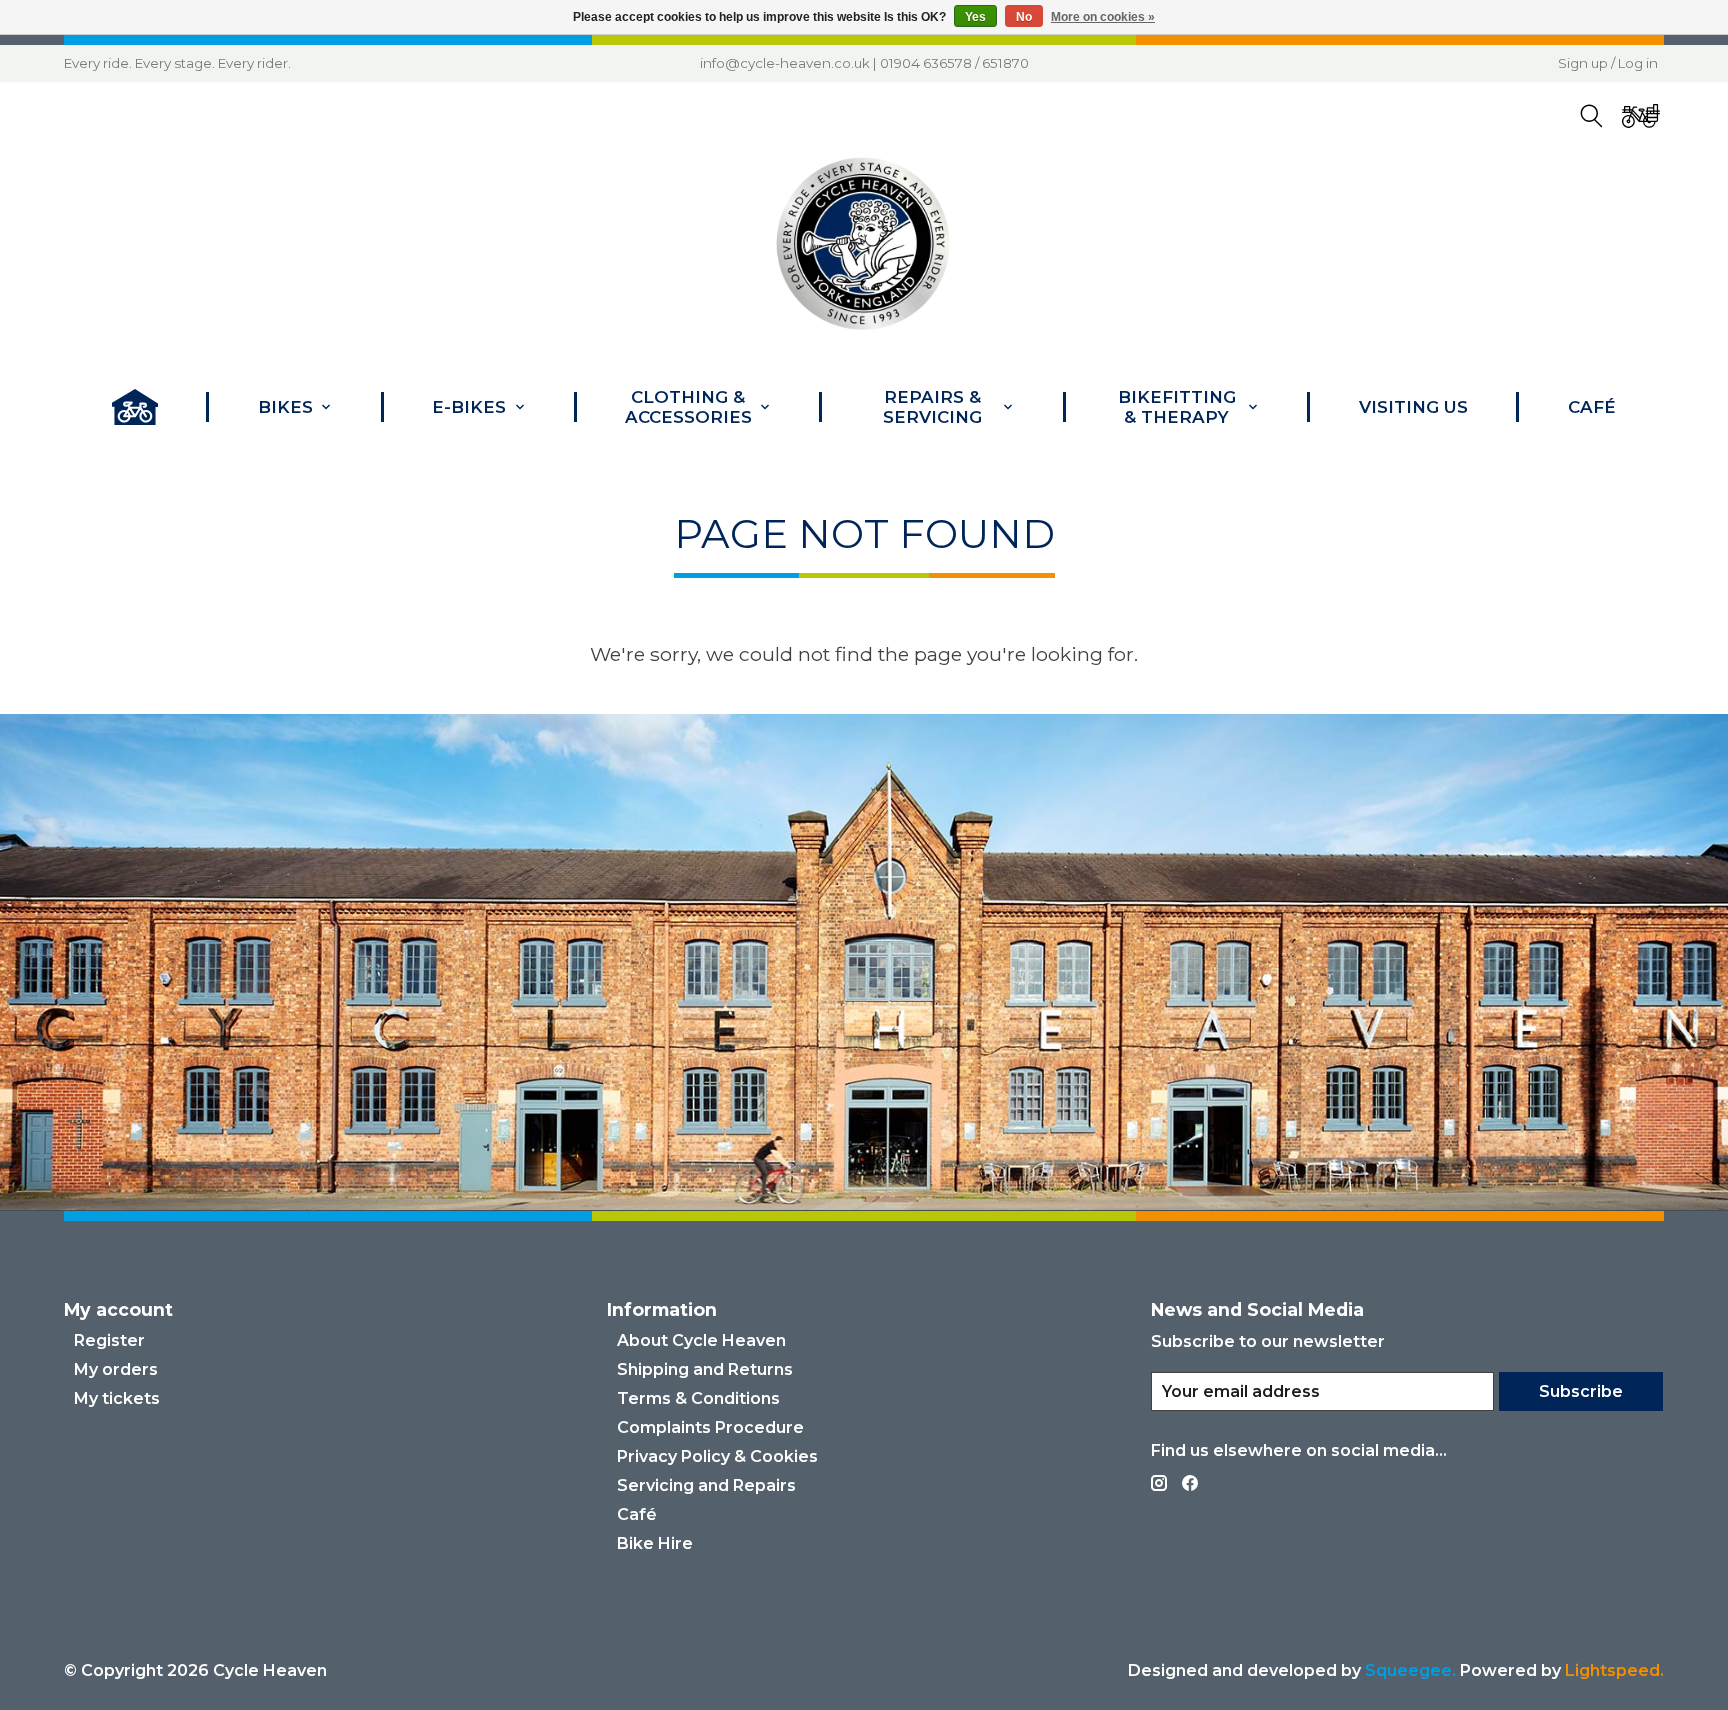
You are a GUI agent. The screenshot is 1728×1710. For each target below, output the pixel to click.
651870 (1005, 63)
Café (1592, 407)
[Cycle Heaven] (863, 244)
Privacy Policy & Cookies (717, 1456)
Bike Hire (655, 1543)
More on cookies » (1103, 17)
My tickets (117, 1398)
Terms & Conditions (698, 1398)
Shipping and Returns (705, 1369)
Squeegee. (1410, 1670)
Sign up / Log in (1608, 63)
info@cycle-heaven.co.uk (785, 63)
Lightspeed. (1614, 1670)
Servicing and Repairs (706, 1485)
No (1024, 17)
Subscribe (1581, 1391)
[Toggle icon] (1592, 116)
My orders (116, 1369)
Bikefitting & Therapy (1177, 407)
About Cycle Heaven (701, 1340)
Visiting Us (1413, 407)
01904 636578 (926, 63)
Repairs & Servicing (932, 407)
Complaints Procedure (710, 1427)
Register (109, 1340)
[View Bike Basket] (1641, 116)
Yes (975, 17)
